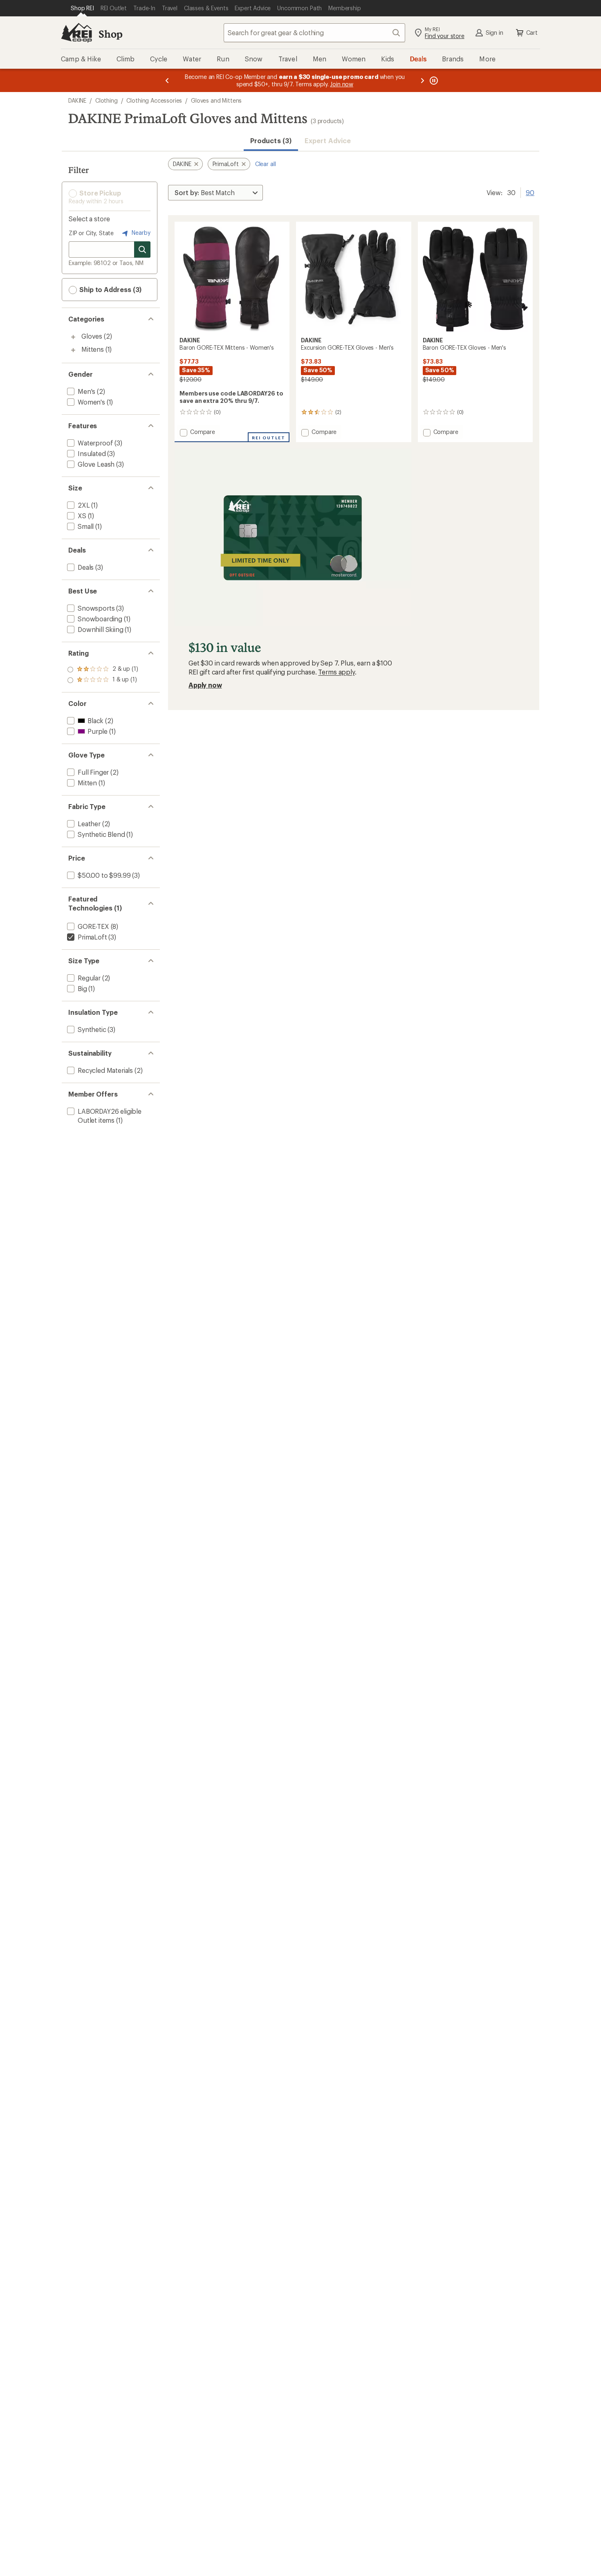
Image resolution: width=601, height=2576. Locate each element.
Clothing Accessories (154, 100)
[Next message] (422, 80)
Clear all (266, 164)
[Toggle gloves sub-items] (73, 337)
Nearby (140, 233)
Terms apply (336, 672)
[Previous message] (167, 80)
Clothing (107, 100)
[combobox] (314, 33)
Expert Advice (328, 140)
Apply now (205, 685)
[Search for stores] (142, 250)
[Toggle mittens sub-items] (73, 350)
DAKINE (77, 100)
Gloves (92, 336)
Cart (532, 33)
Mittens (93, 349)
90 (530, 192)
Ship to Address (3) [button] (110, 289)
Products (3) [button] (271, 140)
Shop (110, 34)
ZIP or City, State (91, 233)
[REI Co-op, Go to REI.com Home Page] (76, 33)
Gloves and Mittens (216, 100)
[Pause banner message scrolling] (433, 80)
